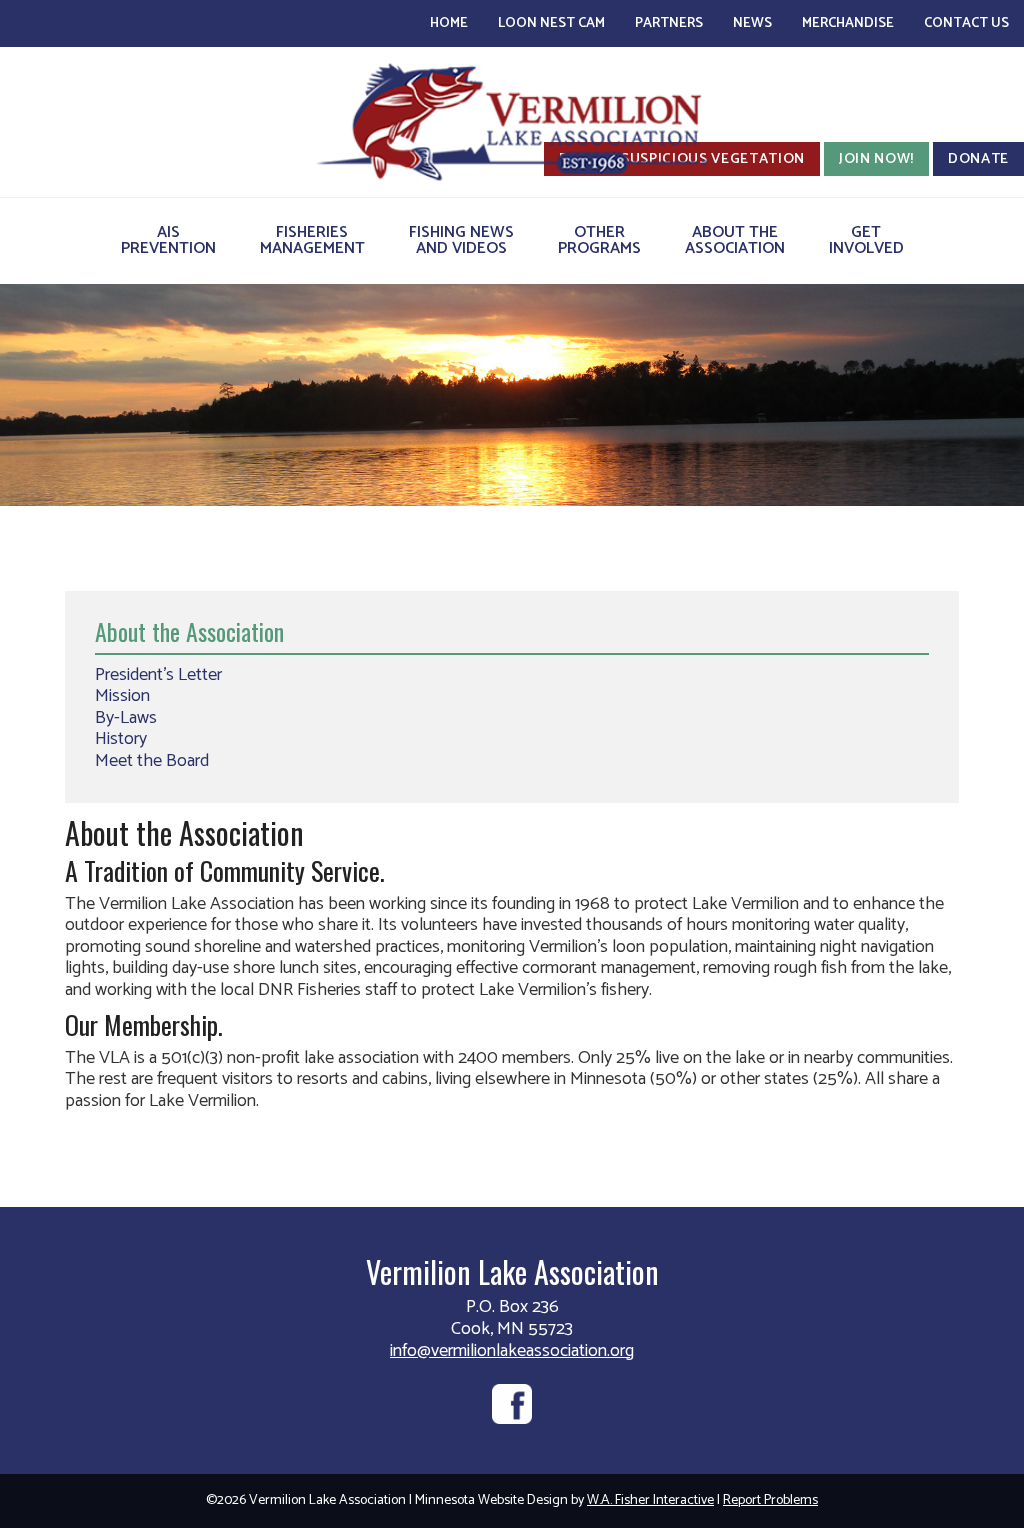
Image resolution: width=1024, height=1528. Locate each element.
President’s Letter (158, 675)
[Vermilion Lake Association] (512, 121)
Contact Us (966, 23)
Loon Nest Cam (551, 23)
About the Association (189, 631)
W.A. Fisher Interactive (650, 1500)
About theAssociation (735, 240)
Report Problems (770, 1500)
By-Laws (126, 718)
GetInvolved (866, 240)
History (121, 739)
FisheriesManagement (312, 240)
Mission (122, 696)
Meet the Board (152, 761)
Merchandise (848, 23)
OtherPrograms (599, 240)
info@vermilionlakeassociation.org (512, 1351)
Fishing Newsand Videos (461, 240)
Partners (669, 23)
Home (449, 23)
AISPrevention (168, 240)
